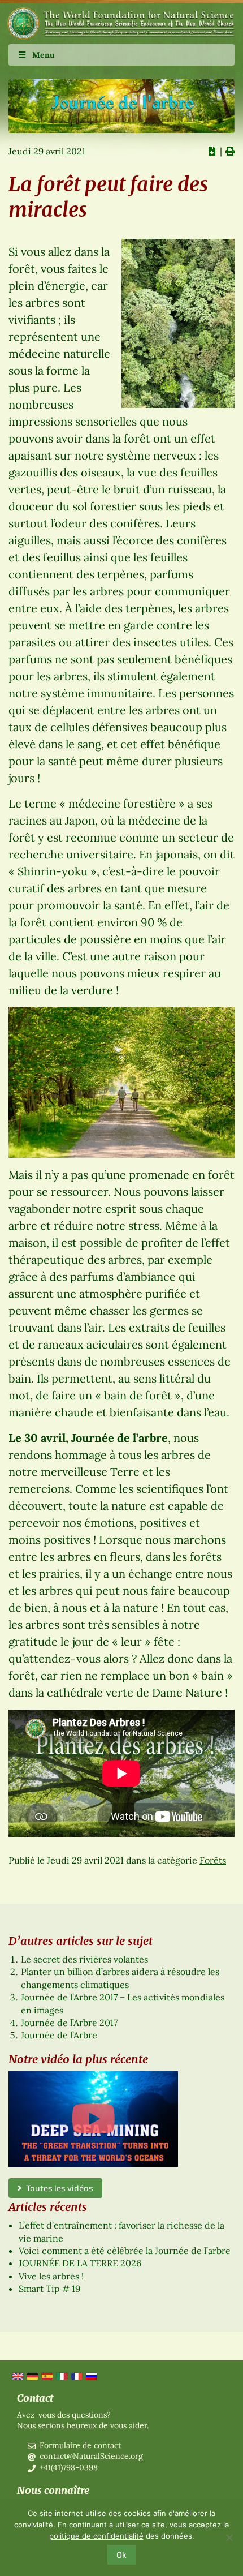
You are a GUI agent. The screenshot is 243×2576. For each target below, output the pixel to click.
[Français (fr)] (76, 2376)
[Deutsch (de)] (32, 2376)
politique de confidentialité (96, 2536)
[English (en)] (17, 2376)
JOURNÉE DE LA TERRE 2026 (80, 2263)
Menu (44, 55)
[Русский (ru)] (90, 2376)
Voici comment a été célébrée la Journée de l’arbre (125, 2251)
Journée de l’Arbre (59, 2035)
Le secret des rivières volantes (84, 1959)
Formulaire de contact (80, 2445)
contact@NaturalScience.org (91, 2456)
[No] (229, 2538)
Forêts (213, 1860)
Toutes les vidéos (58, 2188)
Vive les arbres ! (51, 2276)
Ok (121, 2554)
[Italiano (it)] (61, 2376)
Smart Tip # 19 (49, 2289)
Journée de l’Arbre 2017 (69, 2023)
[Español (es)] (46, 2376)
